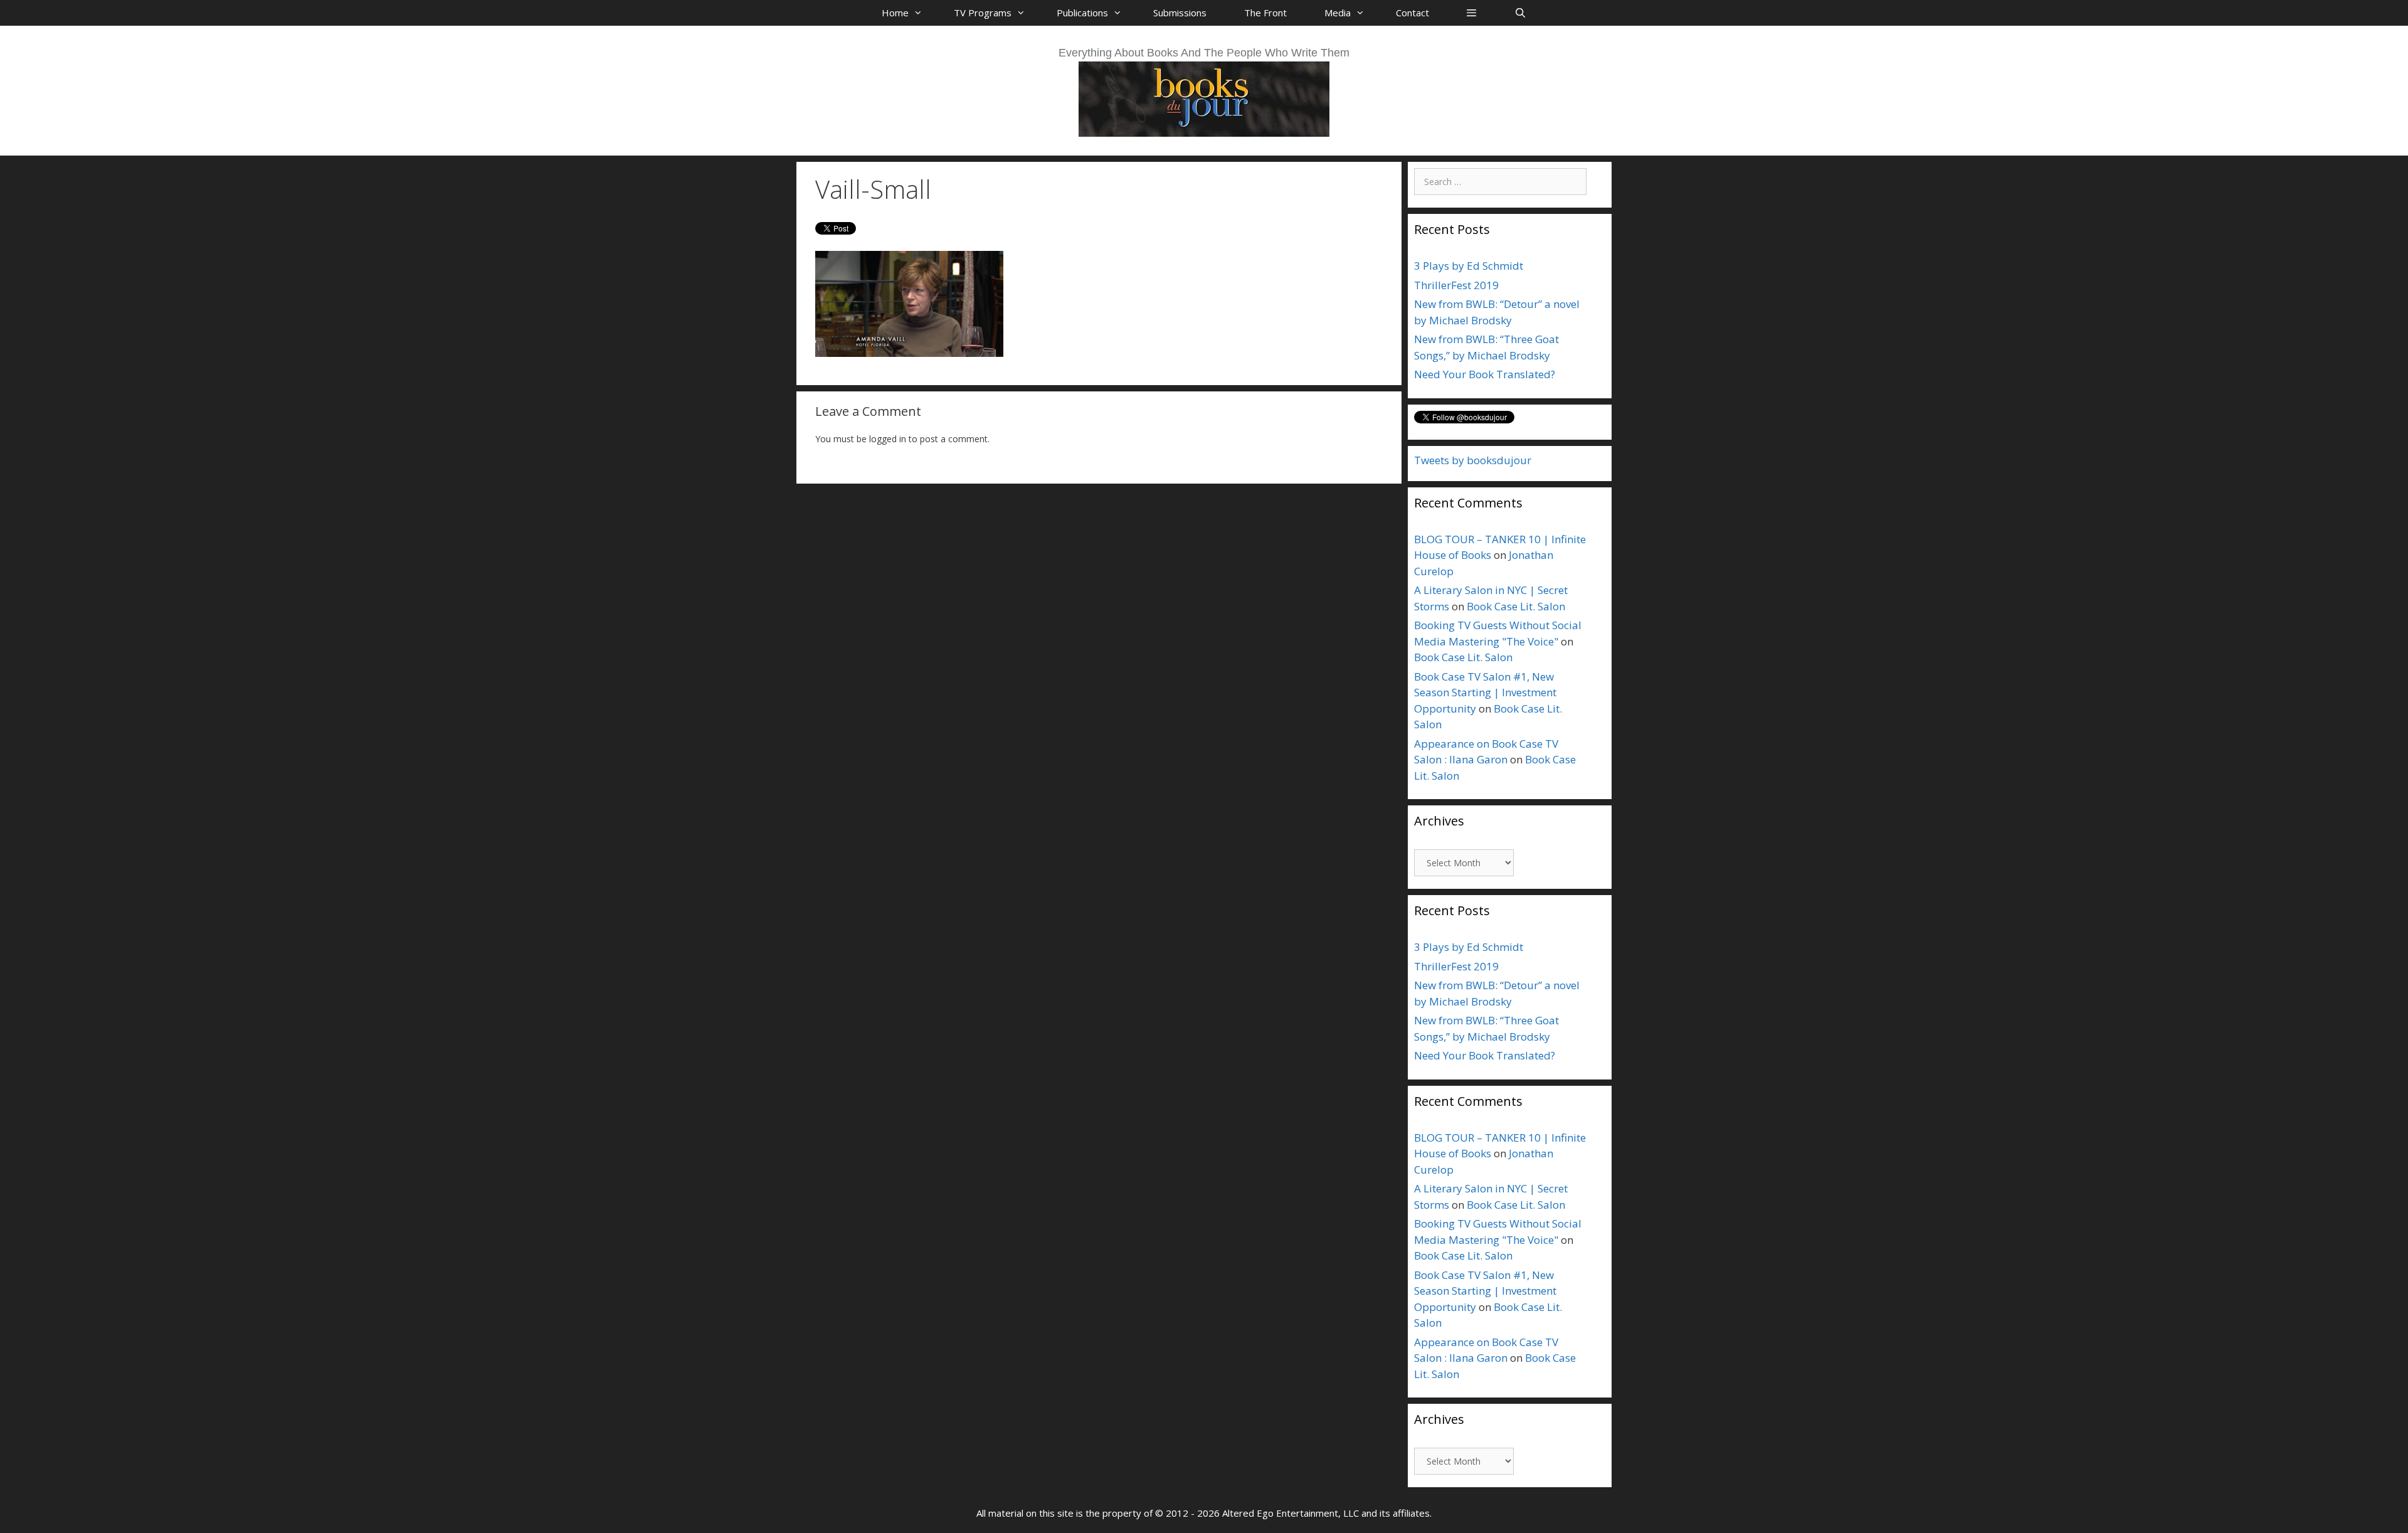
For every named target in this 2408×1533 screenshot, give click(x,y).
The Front (1265, 13)
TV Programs (983, 13)
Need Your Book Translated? (1485, 374)
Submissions (1180, 13)
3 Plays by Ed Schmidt (1469, 266)
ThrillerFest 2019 (1456, 285)
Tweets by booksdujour (1473, 460)
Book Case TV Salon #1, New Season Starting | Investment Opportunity (1485, 692)
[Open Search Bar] (1520, 13)
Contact (1413, 13)
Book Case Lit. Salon (1516, 606)
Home (895, 13)
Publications (1082, 13)
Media (1338, 13)
